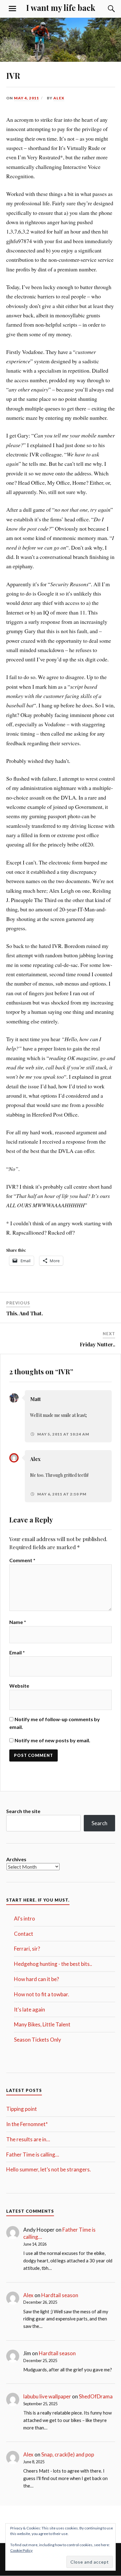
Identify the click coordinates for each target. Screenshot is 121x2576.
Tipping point (22, 2109)
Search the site (23, 1811)
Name (18, 1622)
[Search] (105, 9)
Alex (59, 98)
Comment (22, 1560)
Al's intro (25, 1918)
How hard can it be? (36, 1979)
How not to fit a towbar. (42, 1994)
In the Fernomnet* (27, 2124)
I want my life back (61, 7)
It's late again (29, 2009)
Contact (24, 1934)
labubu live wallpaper (47, 2396)
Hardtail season (60, 2295)
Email (17, 1652)
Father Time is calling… (33, 2154)
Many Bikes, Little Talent (42, 2024)
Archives (16, 1859)
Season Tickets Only (38, 2040)
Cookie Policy (21, 2550)
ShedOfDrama (96, 2396)
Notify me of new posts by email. (52, 1740)
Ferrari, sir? (27, 1949)
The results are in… (28, 2139)
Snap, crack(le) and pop (68, 2454)
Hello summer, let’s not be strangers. (49, 2169)
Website (19, 1686)
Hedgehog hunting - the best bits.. (53, 1964)
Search (99, 1823)
